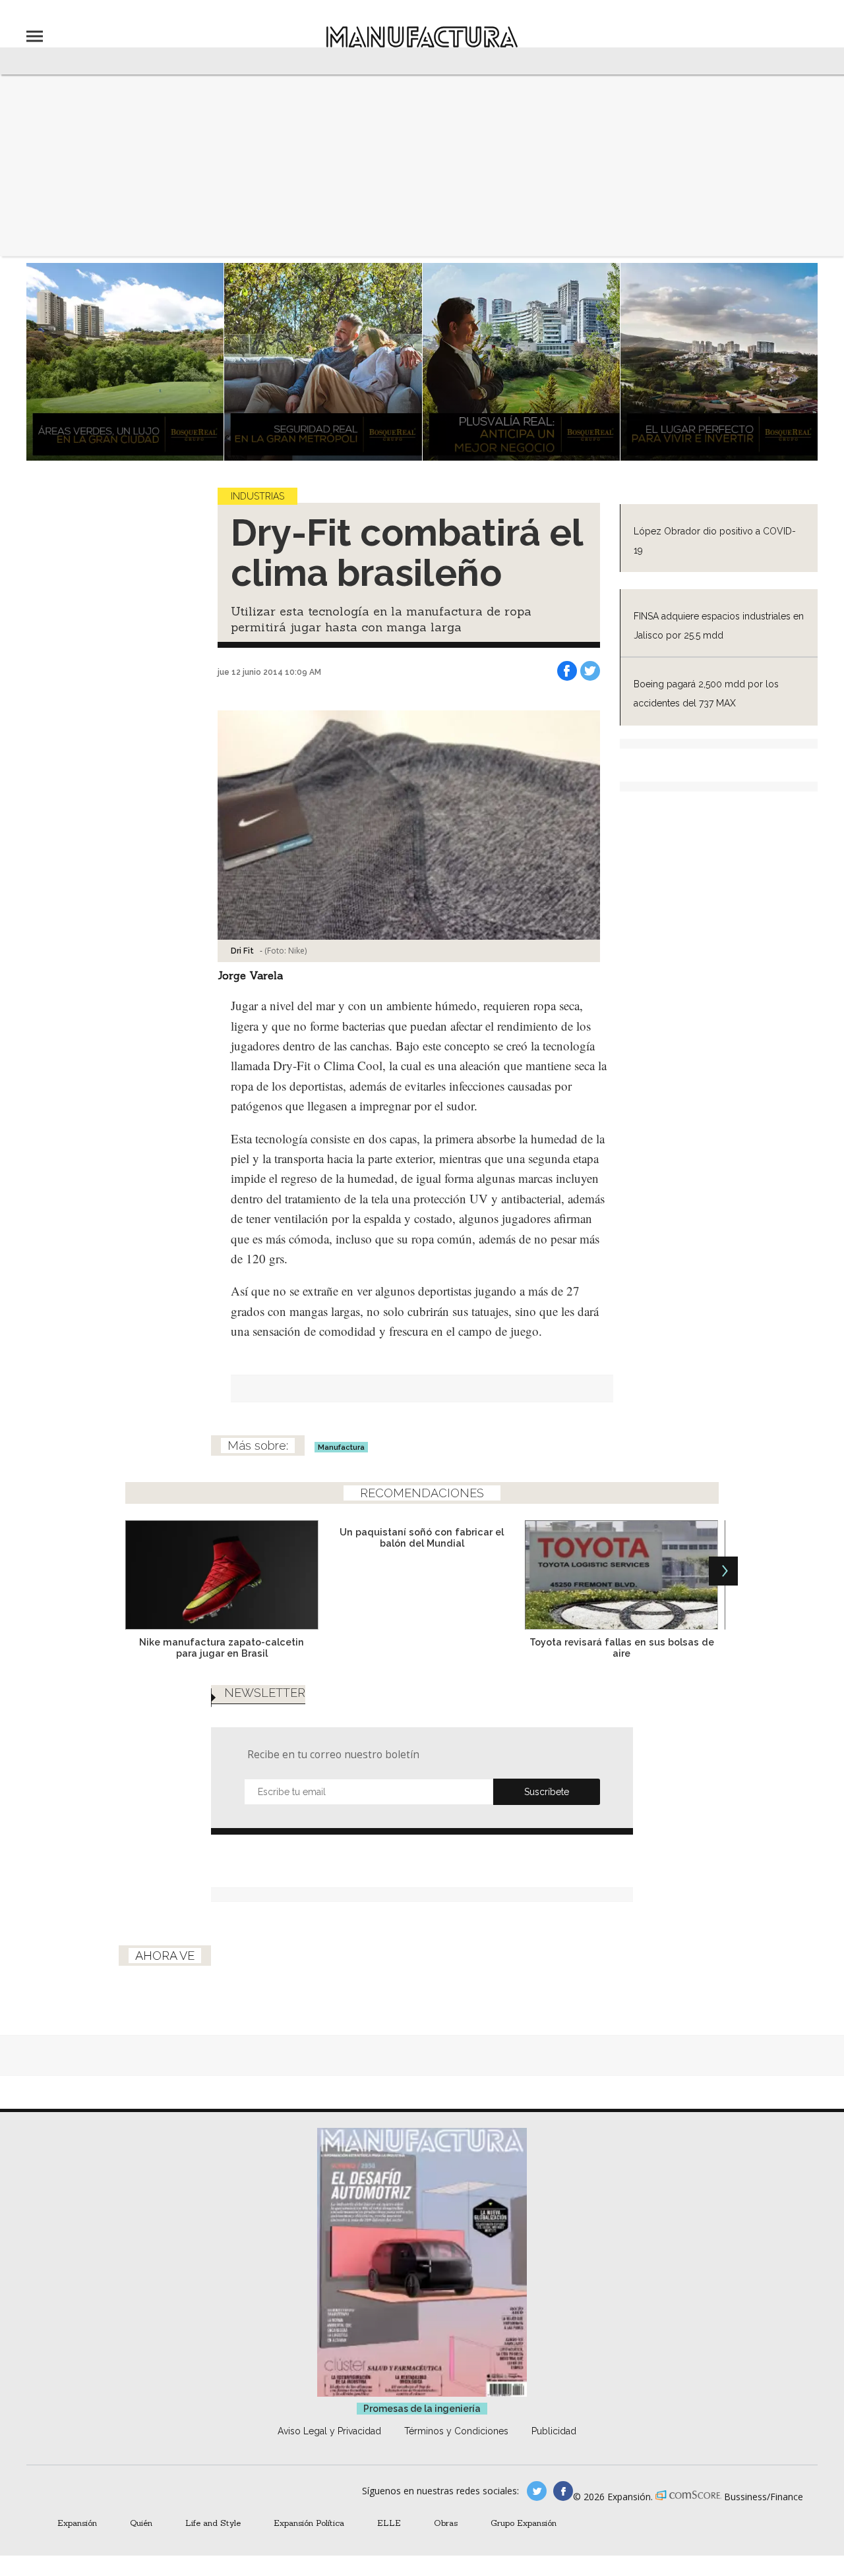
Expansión (77, 2523)
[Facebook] (567, 671)
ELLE (389, 2523)
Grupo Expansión (524, 2523)
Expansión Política (309, 2523)
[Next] (723, 1571)
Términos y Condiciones (456, 2431)
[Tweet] (590, 671)
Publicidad (554, 2431)
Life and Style (213, 2523)
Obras (446, 2523)
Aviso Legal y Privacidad (329, 2431)
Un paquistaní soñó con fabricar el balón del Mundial (422, 1537)
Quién (141, 2523)
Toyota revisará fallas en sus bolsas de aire (622, 1647)
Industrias (257, 496)
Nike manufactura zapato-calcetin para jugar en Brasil (222, 1647)
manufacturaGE (537, 2491)
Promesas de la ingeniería (422, 2409)
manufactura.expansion (563, 2491)
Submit (547, 1792)
